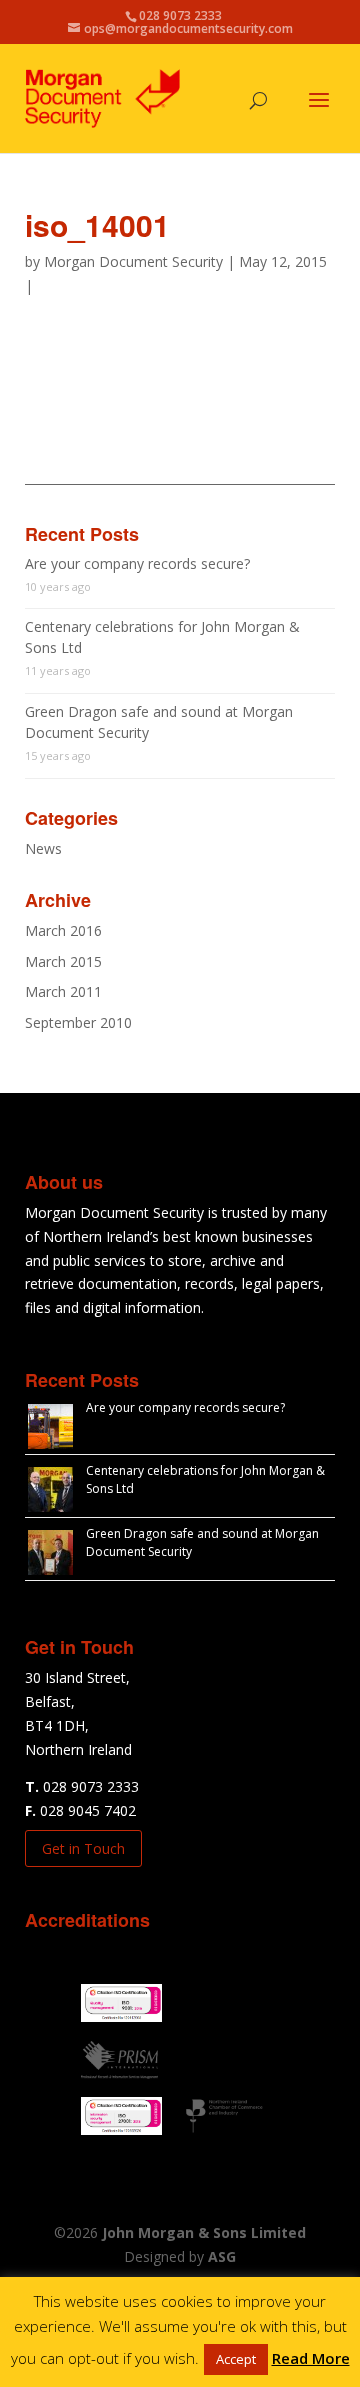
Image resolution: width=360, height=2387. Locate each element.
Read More (311, 2358)
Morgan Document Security (133, 261)
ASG (222, 2256)
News (43, 848)
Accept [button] (236, 2359)
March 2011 (63, 991)
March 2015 (63, 961)
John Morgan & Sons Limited (204, 2232)
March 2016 (63, 930)
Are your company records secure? (137, 563)
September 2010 (78, 1022)
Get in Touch (83, 1848)
